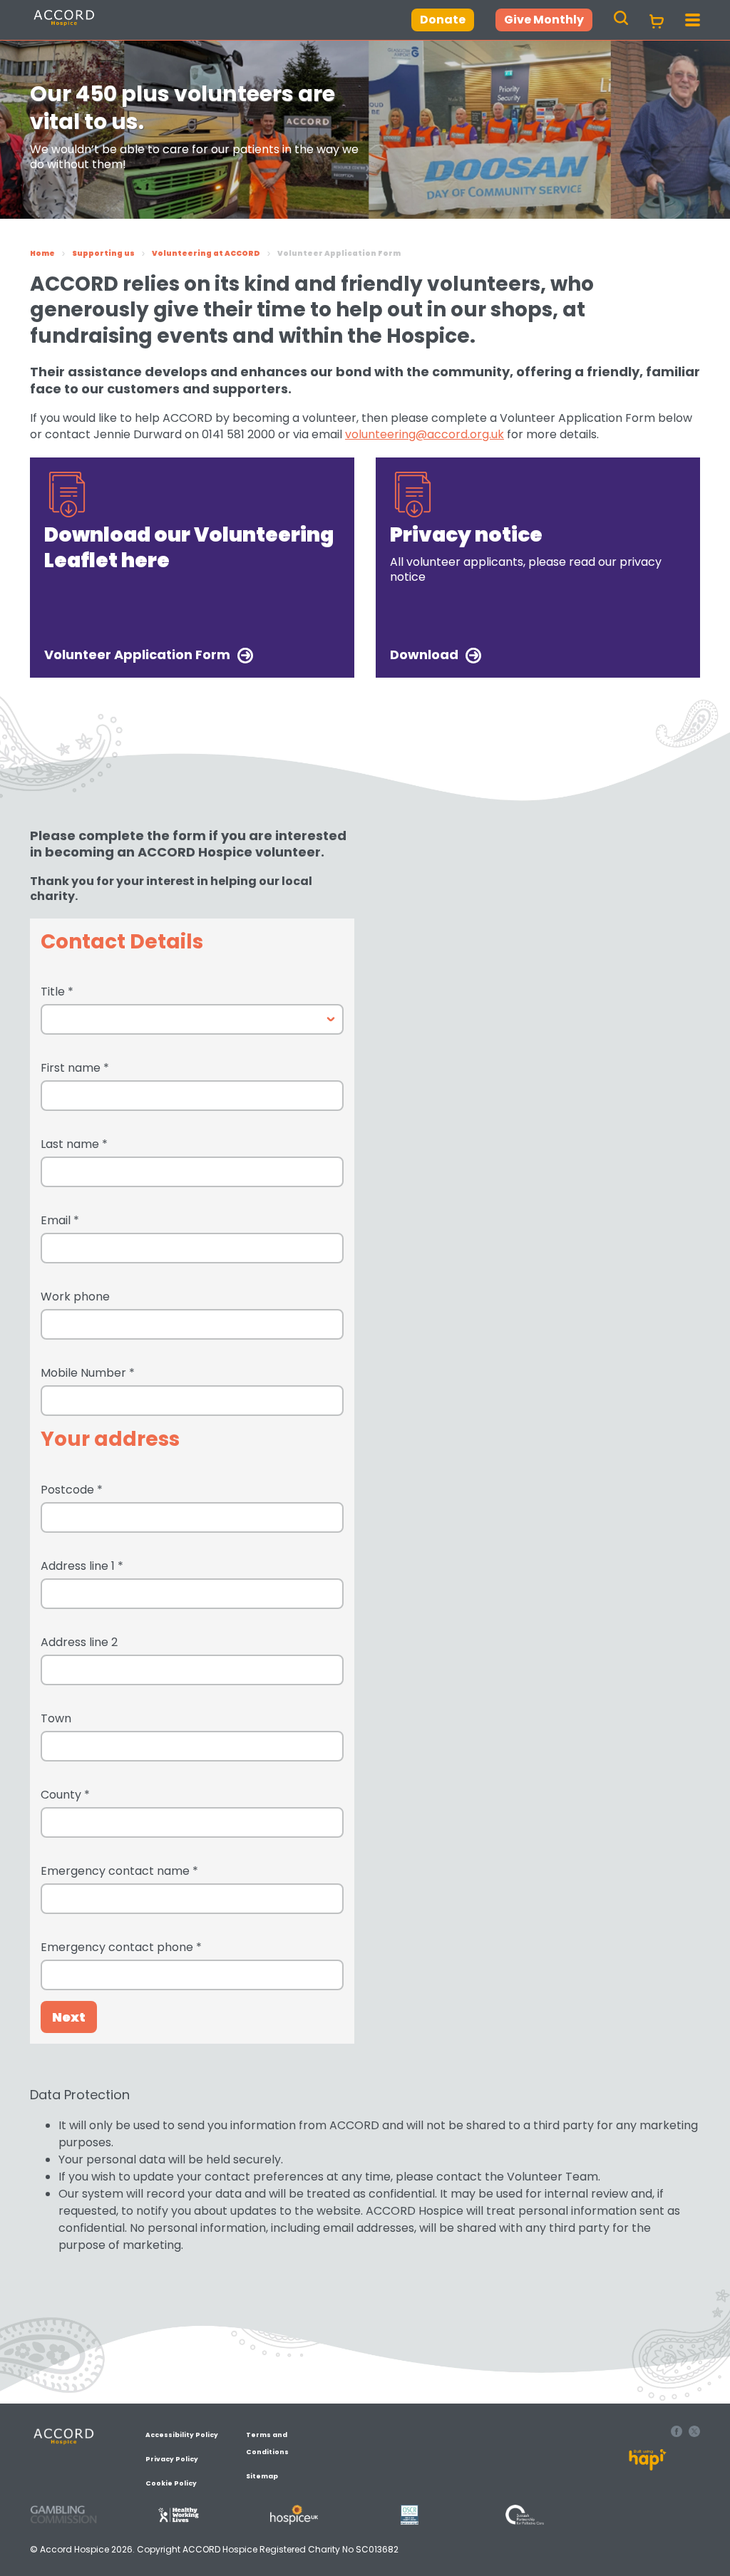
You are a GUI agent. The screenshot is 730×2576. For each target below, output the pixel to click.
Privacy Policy (172, 2459)
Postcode (72, 1490)
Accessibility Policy (182, 2435)
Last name (74, 1144)
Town (56, 1718)
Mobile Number (88, 1373)
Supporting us (103, 253)
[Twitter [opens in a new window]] (694, 2433)
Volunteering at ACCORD (206, 253)
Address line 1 (82, 1566)
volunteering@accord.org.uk (425, 434)
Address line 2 (79, 1642)
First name (75, 1068)
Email (60, 1220)
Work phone (75, 1297)
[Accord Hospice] (96, 25)
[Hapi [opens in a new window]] (648, 2467)
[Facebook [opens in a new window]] (678, 2433)
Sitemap (262, 2476)
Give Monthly (544, 20)
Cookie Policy (171, 2483)
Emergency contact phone (121, 1947)
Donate (443, 20)
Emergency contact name (119, 1871)
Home (42, 253)
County (65, 1795)
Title (57, 992)
